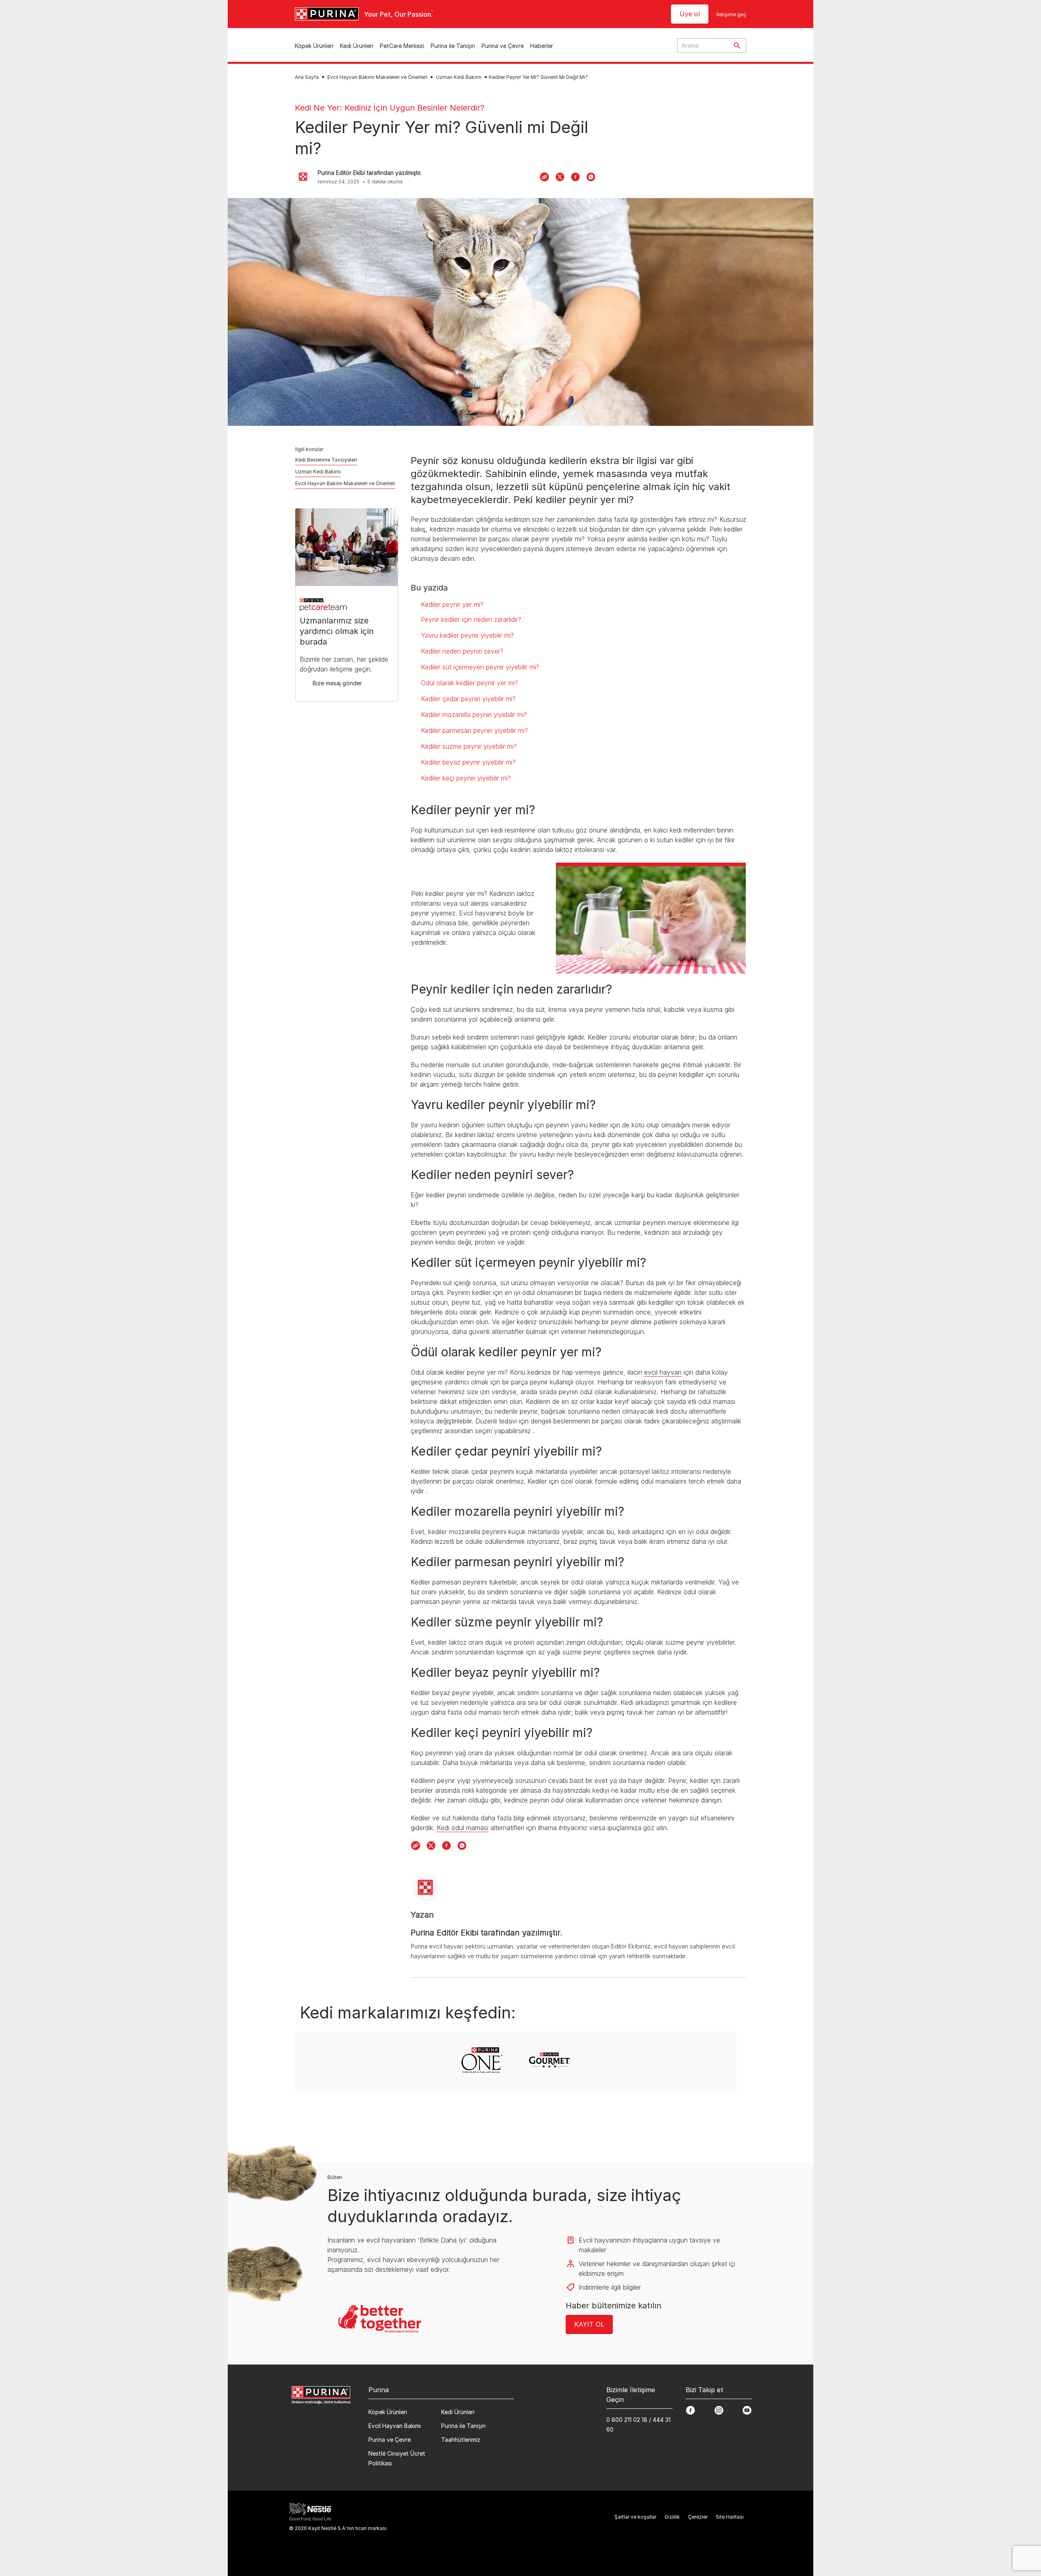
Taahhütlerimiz (461, 2440)
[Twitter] (560, 177)
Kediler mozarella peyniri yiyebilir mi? (474, 715)
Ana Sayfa (307, 77)
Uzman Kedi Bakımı (459, 77)
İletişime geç (731, 14)
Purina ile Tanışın (453, 46)
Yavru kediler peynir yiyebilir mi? (467, 635)
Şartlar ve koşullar (635, 2517)
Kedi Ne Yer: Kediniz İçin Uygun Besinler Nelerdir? (390, 108)
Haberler (542, 46)
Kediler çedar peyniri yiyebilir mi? (468, 699)
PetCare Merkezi (402, 46)
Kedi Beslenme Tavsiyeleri (326, 460)
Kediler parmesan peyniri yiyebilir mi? (474, 730)
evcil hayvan (663, 1372)
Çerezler (698, 2517)
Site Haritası (730, 2517)
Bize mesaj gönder (337, 683)
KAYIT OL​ (589, 2324)
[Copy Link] (544, 177)
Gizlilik (672, 2517)
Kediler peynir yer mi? (452, 604)
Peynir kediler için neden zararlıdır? (471, 619)
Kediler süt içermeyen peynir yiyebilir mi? (480, 667)
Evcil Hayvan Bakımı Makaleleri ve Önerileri (377, 77)
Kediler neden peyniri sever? (462, 651)
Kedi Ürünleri (357, 46)
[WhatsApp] (591, 177)
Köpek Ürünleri (314, 46)
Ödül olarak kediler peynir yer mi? (469, 683)
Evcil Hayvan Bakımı (395, 2426)
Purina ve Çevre (503, 46)
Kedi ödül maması (463, 1828)
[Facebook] (575, 177)
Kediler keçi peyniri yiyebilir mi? (466, 778)
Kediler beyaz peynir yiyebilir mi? (468, 762)
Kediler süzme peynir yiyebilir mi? (469, 746)
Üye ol (690, 14)
